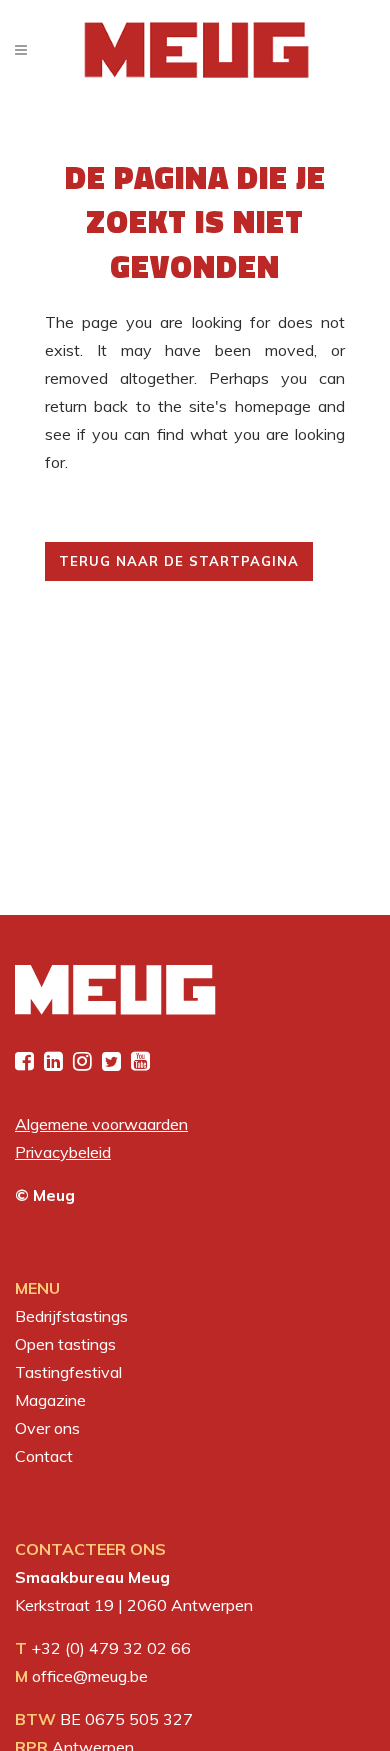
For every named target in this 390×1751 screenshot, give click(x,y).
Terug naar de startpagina (179, 561)
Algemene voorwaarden (101, 1124)
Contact (44, 1456)
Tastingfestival (68, 1372)
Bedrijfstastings (71, 1316)
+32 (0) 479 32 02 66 (111, 1648)
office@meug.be (90, 1676)
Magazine (50, 1400)
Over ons (47, 1428)
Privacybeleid (63, 1152)
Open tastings (65, 1344)
